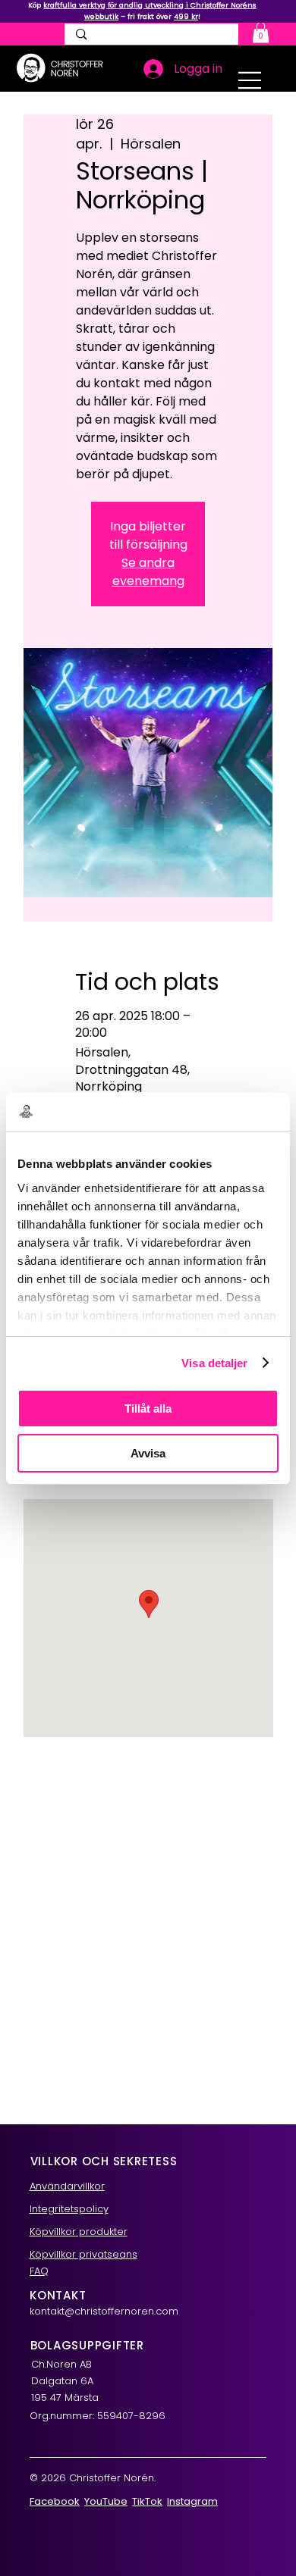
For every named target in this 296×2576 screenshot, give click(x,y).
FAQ (39, 2271)
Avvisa (148, 1453)
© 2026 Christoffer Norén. (93, 2478)
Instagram (192, 2501)
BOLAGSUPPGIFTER (87, 2345)
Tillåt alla (148, 1409)
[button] (261, 32)
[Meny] (250, 80)
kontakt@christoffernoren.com (104, 2311)
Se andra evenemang (148, 572)
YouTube (106, 2501)
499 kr (186, 16)
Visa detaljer (214, 1363)
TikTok (147, 2501)
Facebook (55, 2501)
